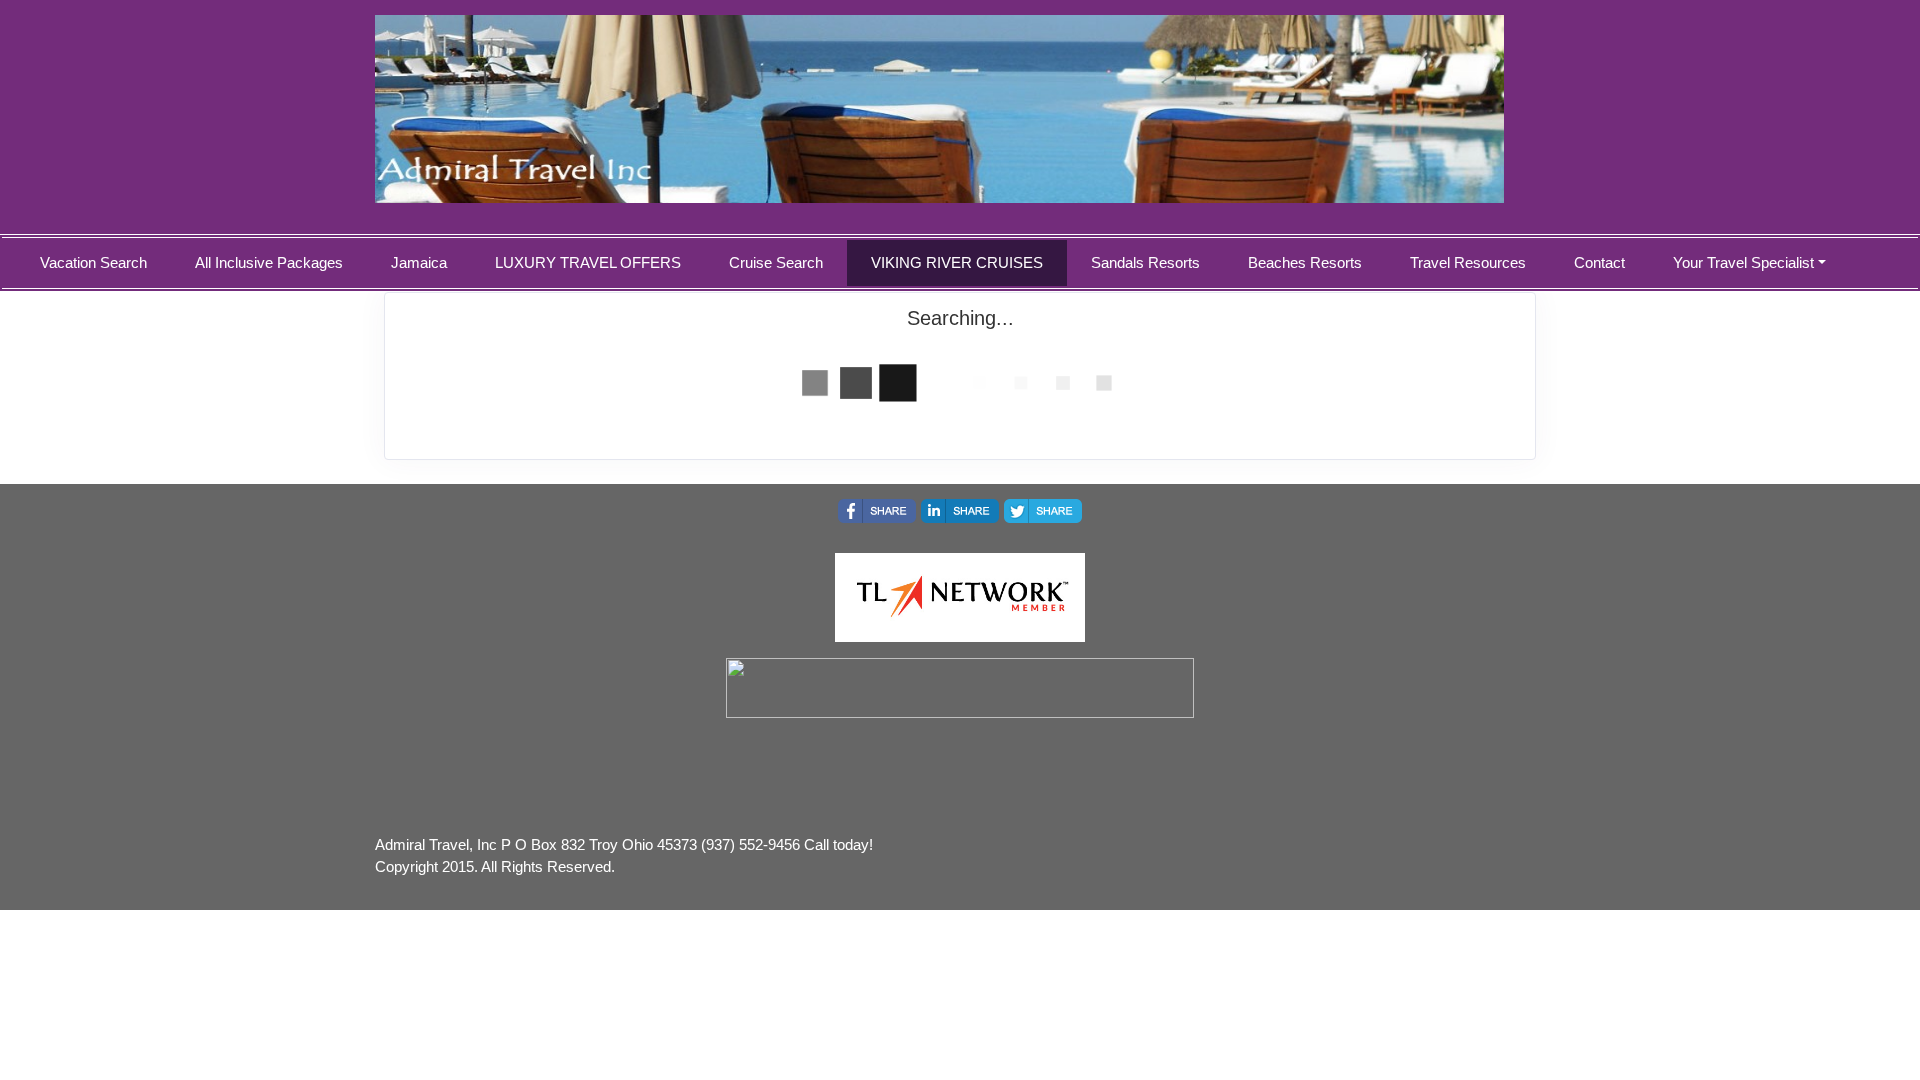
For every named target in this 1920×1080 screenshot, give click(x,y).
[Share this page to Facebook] (877, 511)
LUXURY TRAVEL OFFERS (588, 262)
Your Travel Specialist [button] (1743, 262)
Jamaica (419, 262)
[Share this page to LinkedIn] (960, 511)
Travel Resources (1468, 262)
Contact (1599, 262)
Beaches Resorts (1305, 262)
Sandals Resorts (1145, 262)
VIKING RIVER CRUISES (957, 262)
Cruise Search (776, 262)
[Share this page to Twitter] (1043, 511)
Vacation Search (93, 262)
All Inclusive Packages (269, 262)
